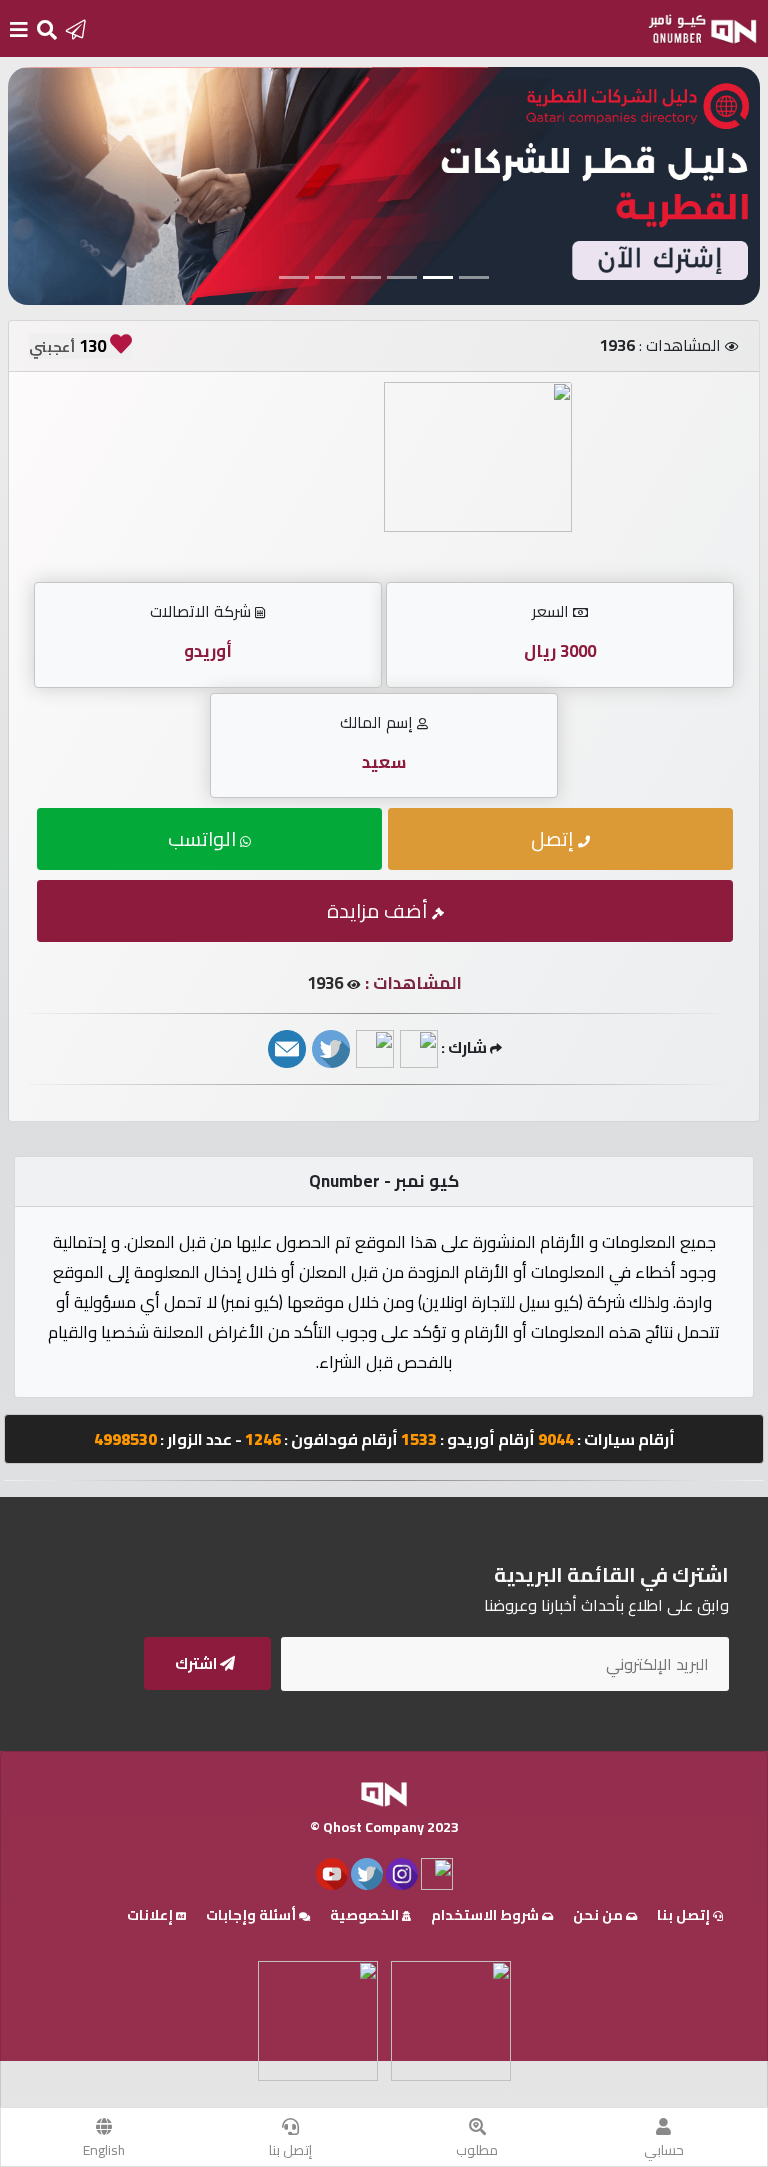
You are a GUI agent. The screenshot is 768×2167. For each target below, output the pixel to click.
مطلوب (477, 2150)
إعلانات (151, 1915)
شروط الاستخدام (486, 1915)
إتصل (554, 838)
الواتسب (204, 838)
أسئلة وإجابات (252, 1915)
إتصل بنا (290, 2150)
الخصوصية (366, 1915)
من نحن (599, 1915)
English (104, 2150)
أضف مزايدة (379, 910)
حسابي (664, 2150)
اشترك (197, 1663)
